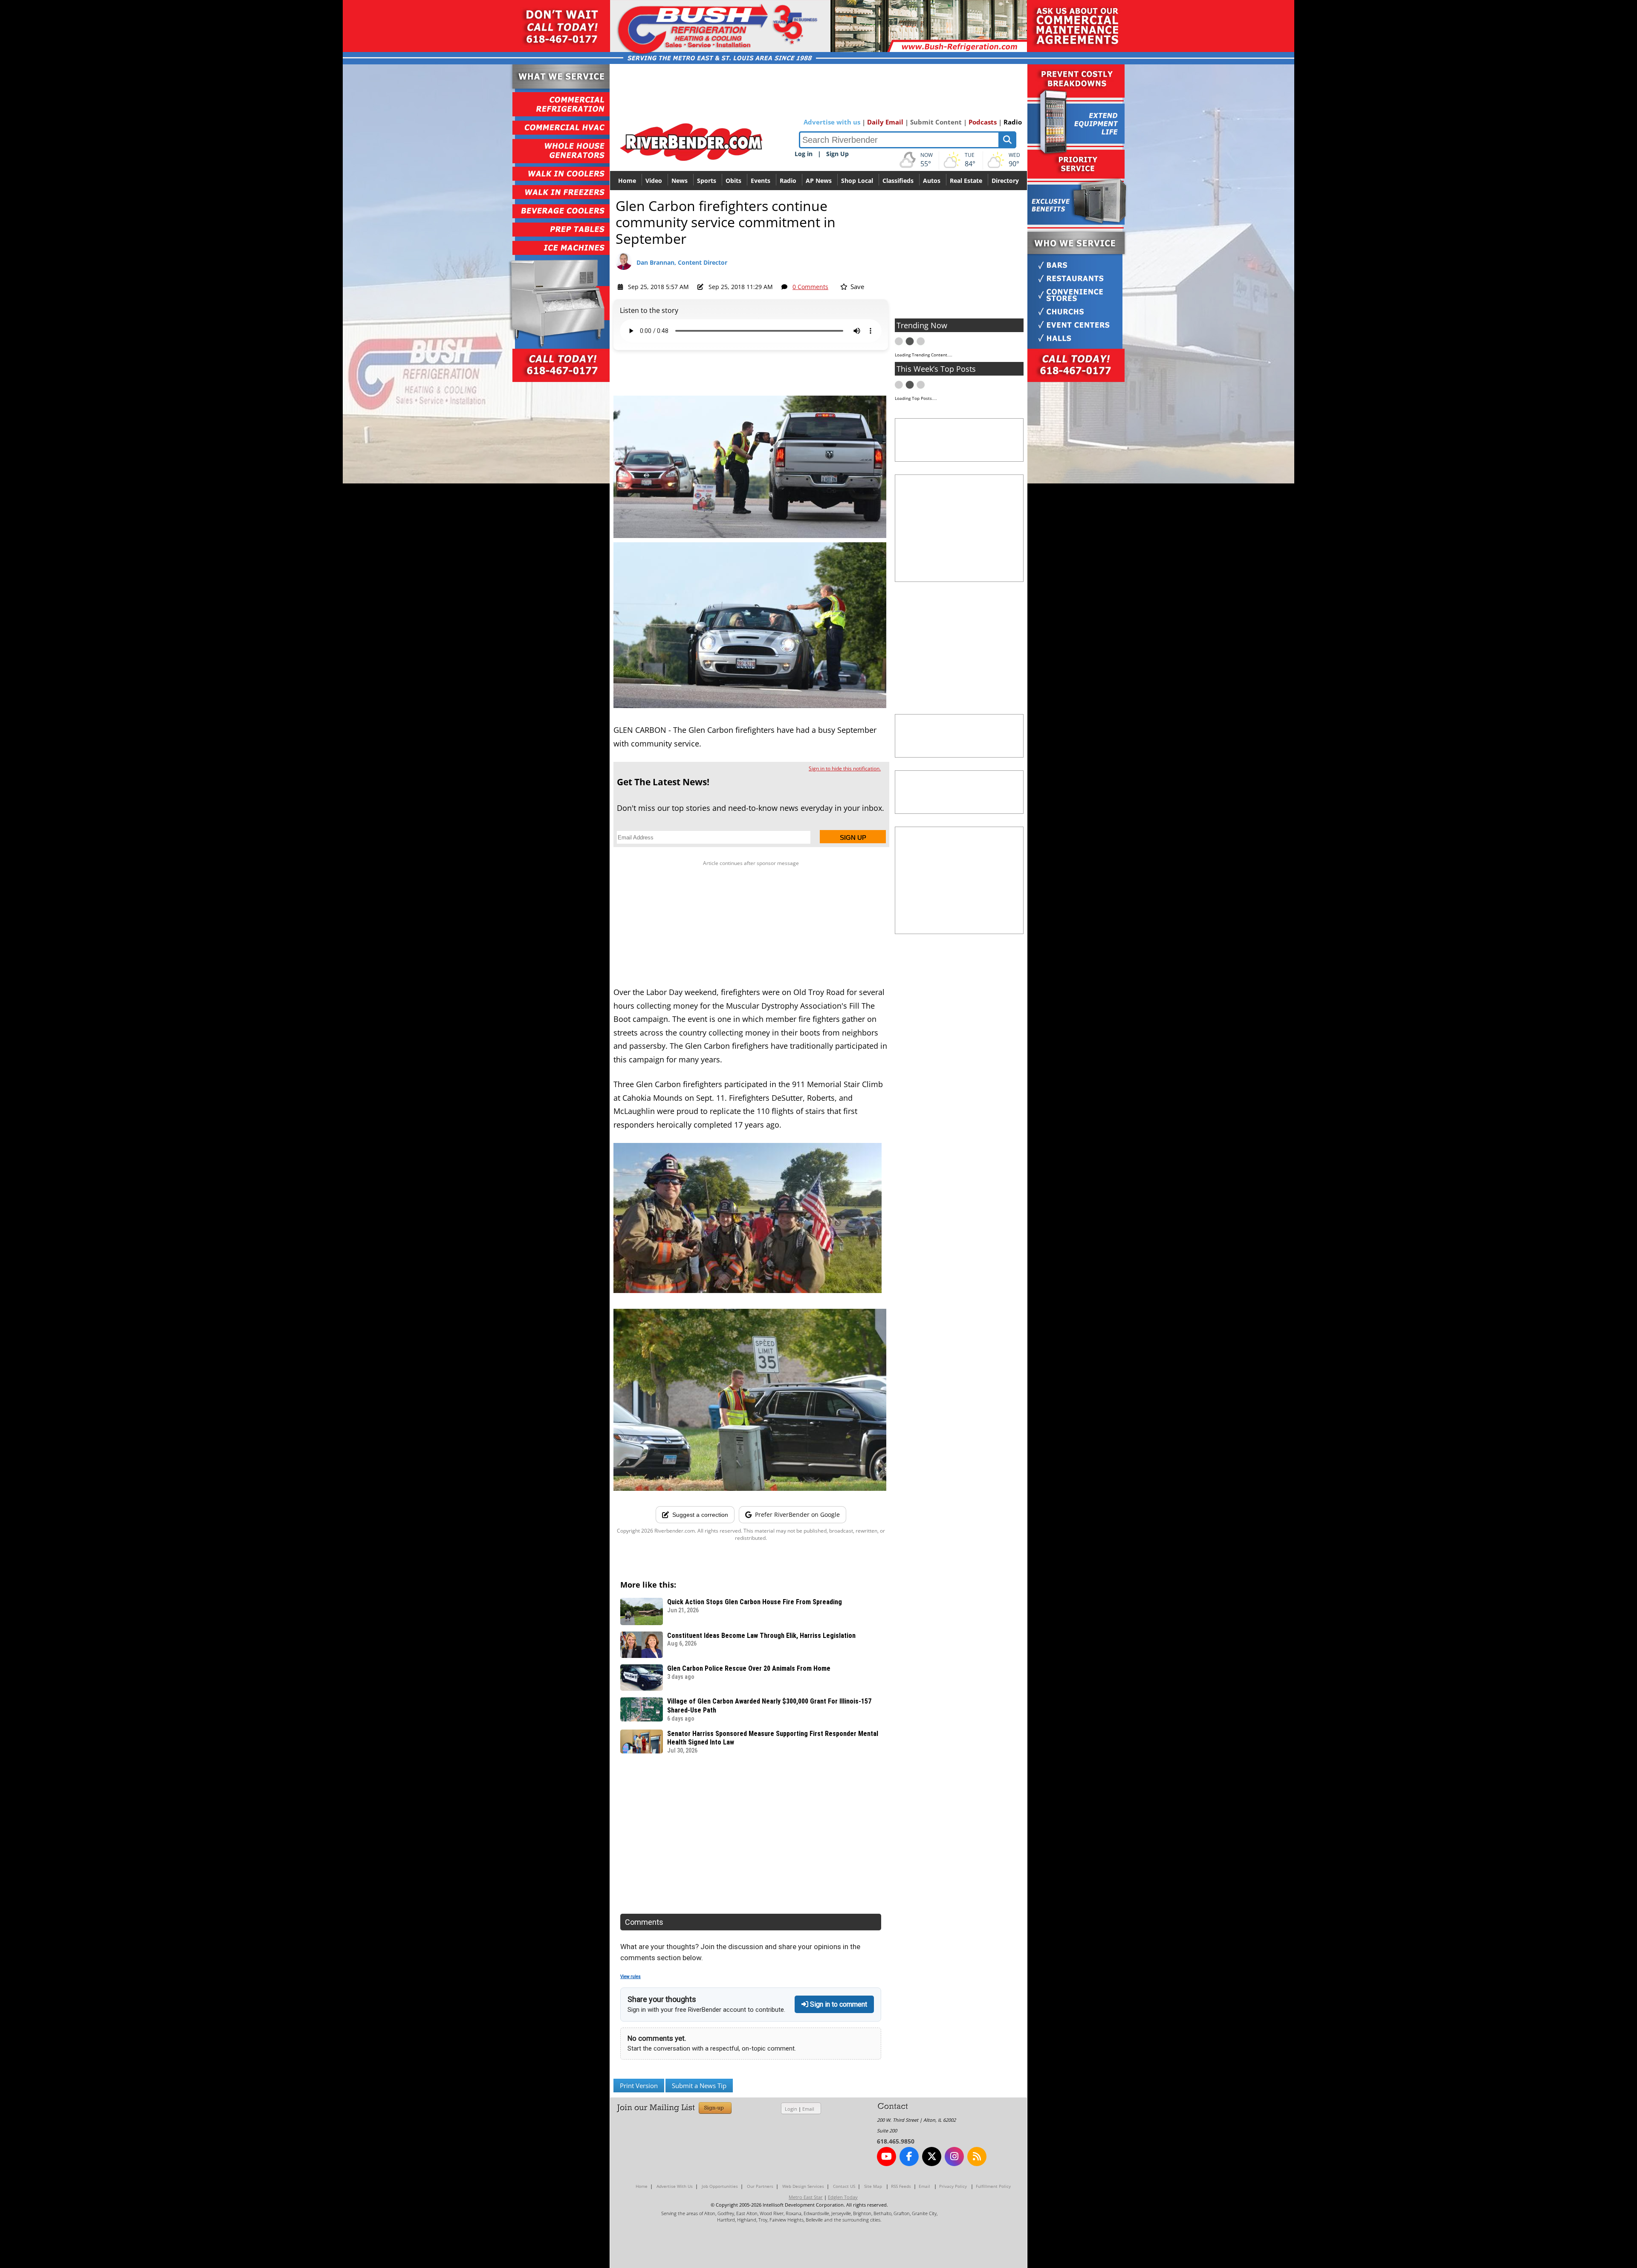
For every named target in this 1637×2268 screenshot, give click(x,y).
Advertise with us (832, 122)
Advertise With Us (675, 2186)
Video (654, 181)
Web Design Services (803, 2186)
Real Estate (966, 181)
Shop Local (857, 181)
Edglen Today (843, 2197)
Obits (733, 181)
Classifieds (898, 181)
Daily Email (885, 122)
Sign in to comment (838, 2004)
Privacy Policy (953, 2186)
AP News (819, 181)
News (680, 181)
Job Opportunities (720, 2186)
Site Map (873, 2186)
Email (808, 2109)
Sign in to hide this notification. (845, 768)
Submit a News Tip (699, 2086)
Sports (707, 181)
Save (856, 286)
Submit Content (936, 122)
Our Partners (760, 2186)
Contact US (844, 2186)
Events (761, 181)
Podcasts (983, 122)
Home (627, 181)
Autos (932, 181)
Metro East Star (806, 2197)
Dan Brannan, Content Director (682, 262)
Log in (804, 154)
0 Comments (810, 287)
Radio (1013, 122)
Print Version (639, 2086)
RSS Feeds (901, 2186)
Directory (1005, 181)
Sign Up (837, 154)
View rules (631, 1977)
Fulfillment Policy (993, 2186)
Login (791, 2109)
